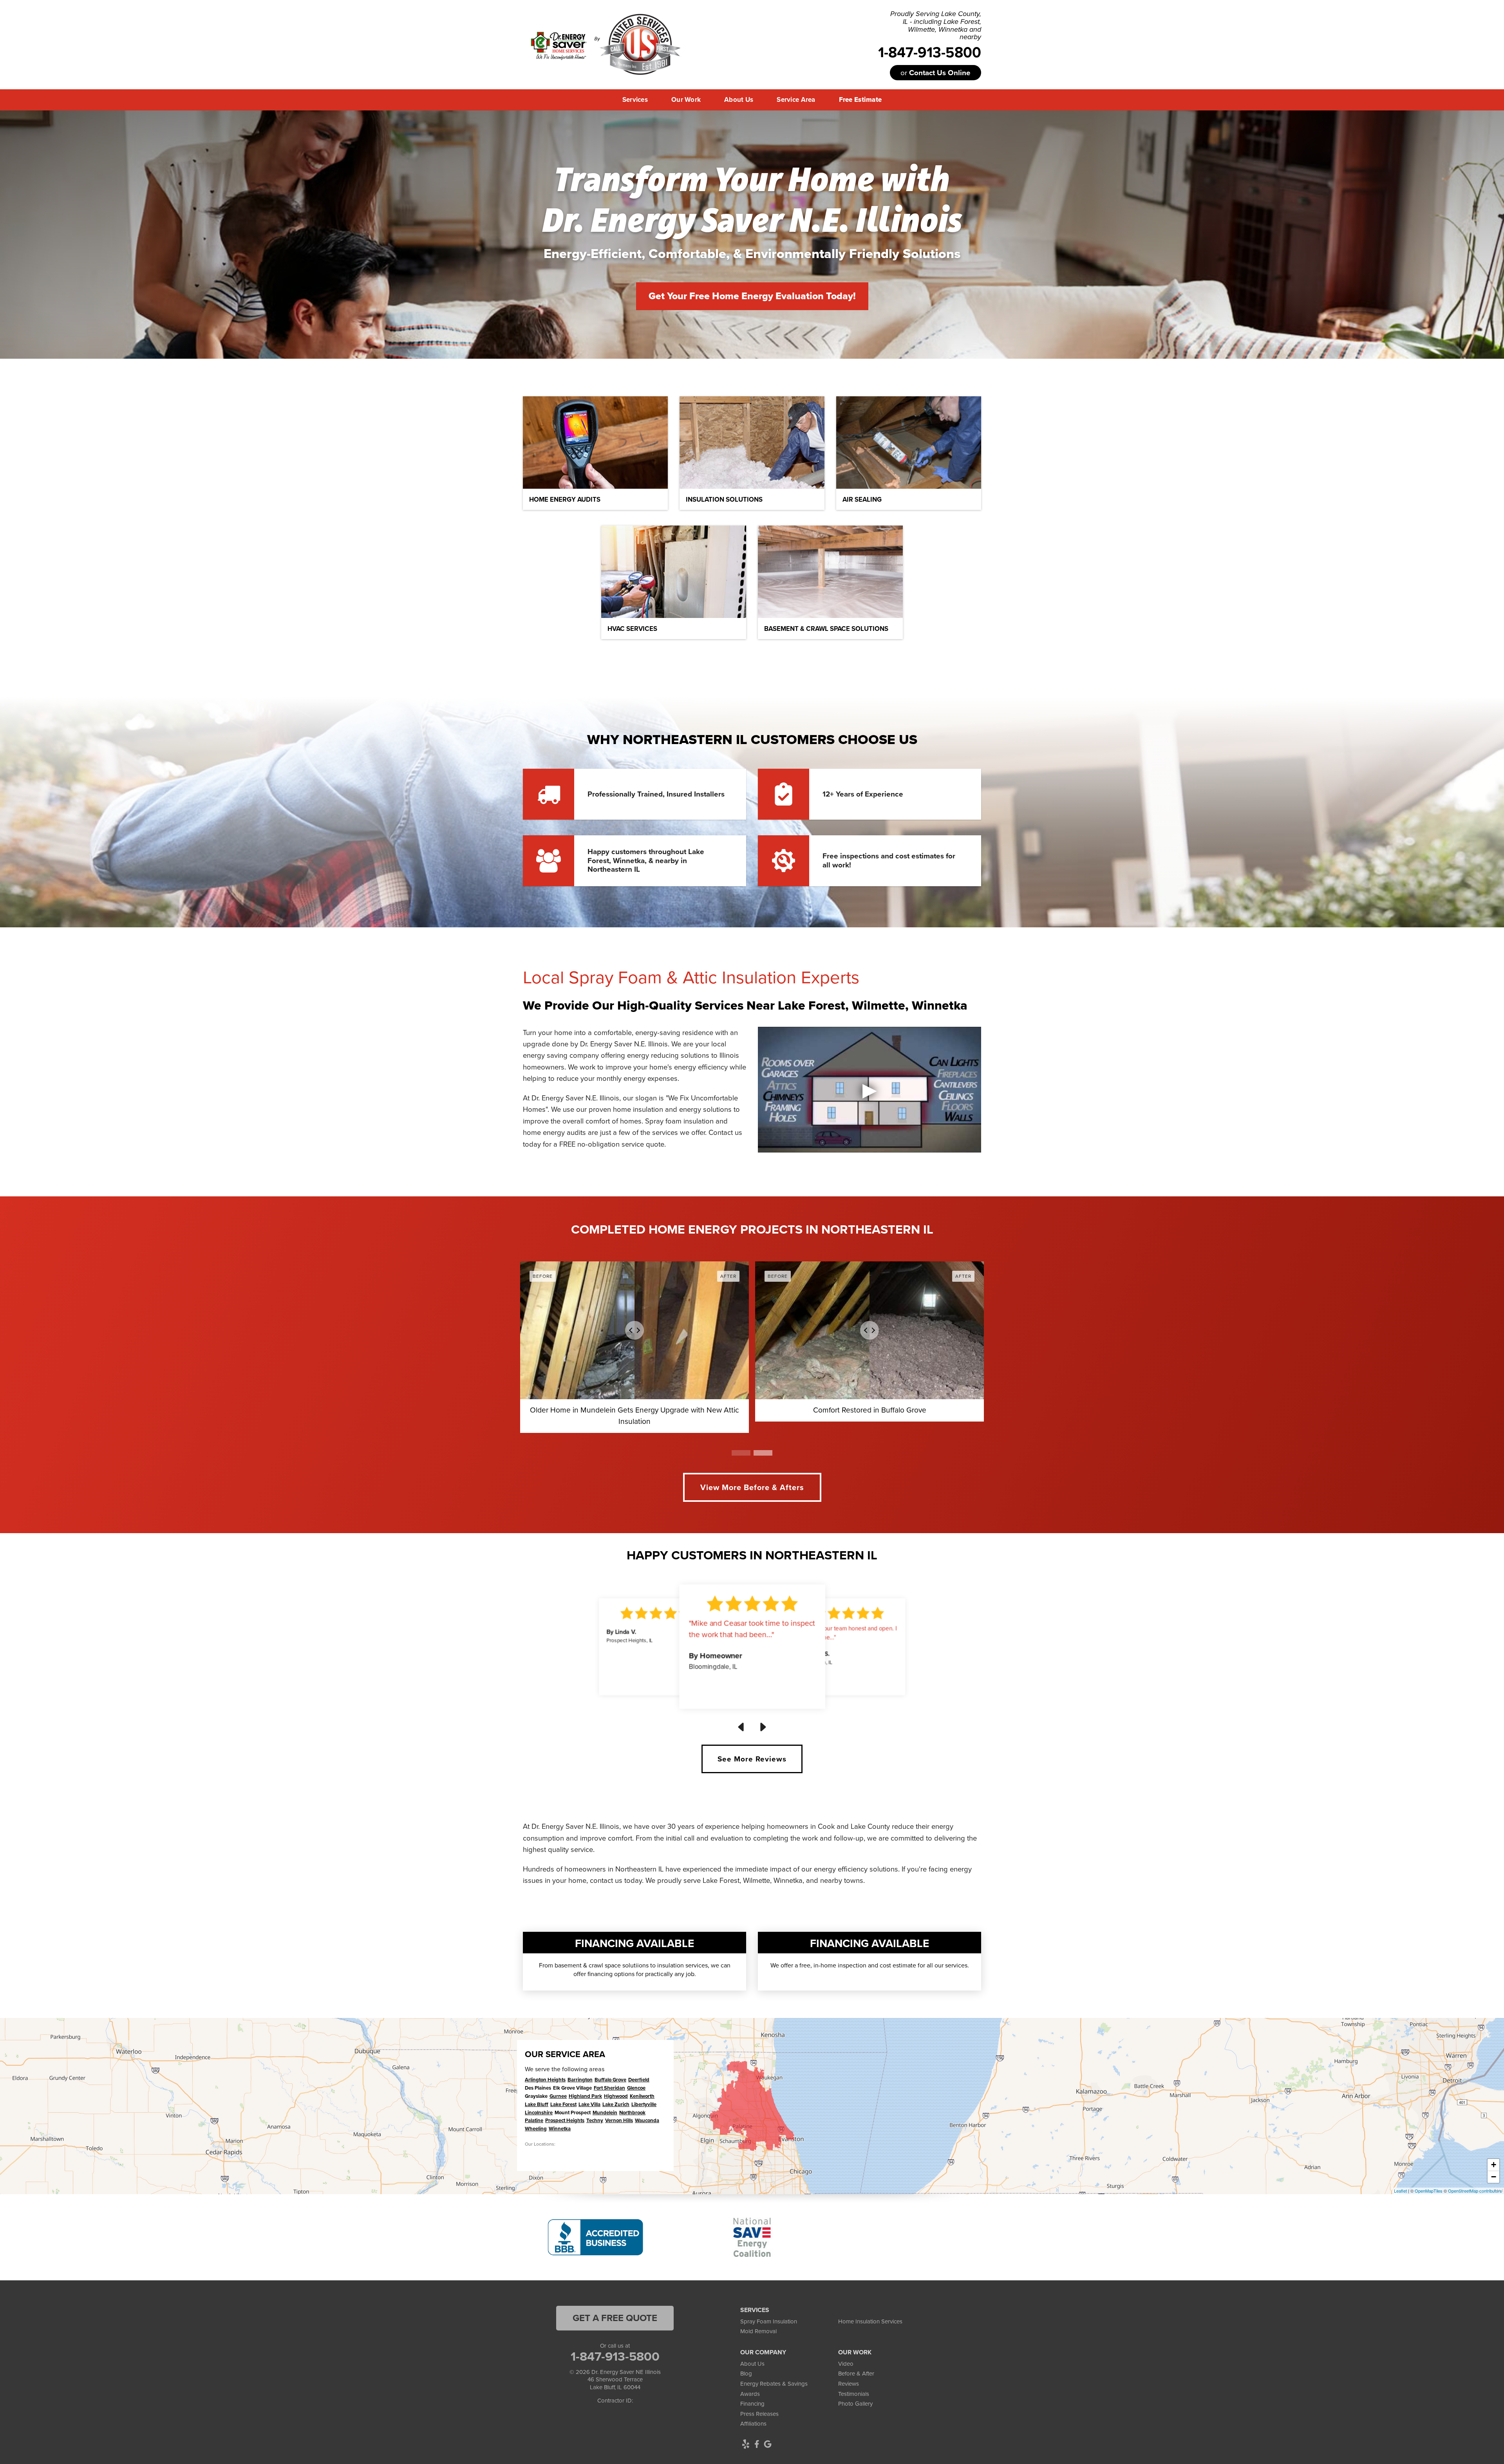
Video (846, 2364)
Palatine (534, 2120)
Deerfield (639, 2080)
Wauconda (647, 2120)
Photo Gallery (855, 2404)
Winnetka (560, 2129)
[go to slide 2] (763, 1453)
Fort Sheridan (609, 2088)
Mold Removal (758, 2331)
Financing (752, 2404)
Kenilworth (642, 2096)
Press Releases (759, 2414)
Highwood (616, 2096)
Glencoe (636, 2088)
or (935, 73)
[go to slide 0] (741, 1453)
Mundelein (605, 2113)
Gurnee (558, 2096)
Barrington (580, 2080)
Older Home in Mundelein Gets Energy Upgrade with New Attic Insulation (634, 1416)
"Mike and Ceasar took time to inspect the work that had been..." (752, 1629)
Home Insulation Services (870, 2321)
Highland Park (585, 2096)
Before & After (856, 2374)
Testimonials (854, 2394)
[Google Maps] (768, 2444)
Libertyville (644, 2104)
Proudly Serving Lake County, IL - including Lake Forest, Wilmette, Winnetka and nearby (936, 26)
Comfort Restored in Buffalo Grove (870, 1410)
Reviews (849, 2384)
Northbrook (632, 2113)
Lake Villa (589, 2104)
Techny (595, 2120)
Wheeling (536, 2129)
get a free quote (615, 2318)
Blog (746, 2374)
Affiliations (753, 2424)
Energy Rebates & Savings (774, 2384)
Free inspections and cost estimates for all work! (889, 860)
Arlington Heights (545, 2080)
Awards (750, 2394)
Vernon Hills (619, 2120)
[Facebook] (757, 2444)
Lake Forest (563, 2104)
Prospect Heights (565, 2120)
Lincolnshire (539, 2113)
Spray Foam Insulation (769, 2321)
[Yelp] (746, 2444)
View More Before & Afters (752, 1487)
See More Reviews (752, 1759)
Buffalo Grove (610, 2080)
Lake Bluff (537, 2104)
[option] (595, 2237)
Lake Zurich (616, 2104)
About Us (752, 2364)
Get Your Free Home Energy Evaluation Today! (752, 296)
